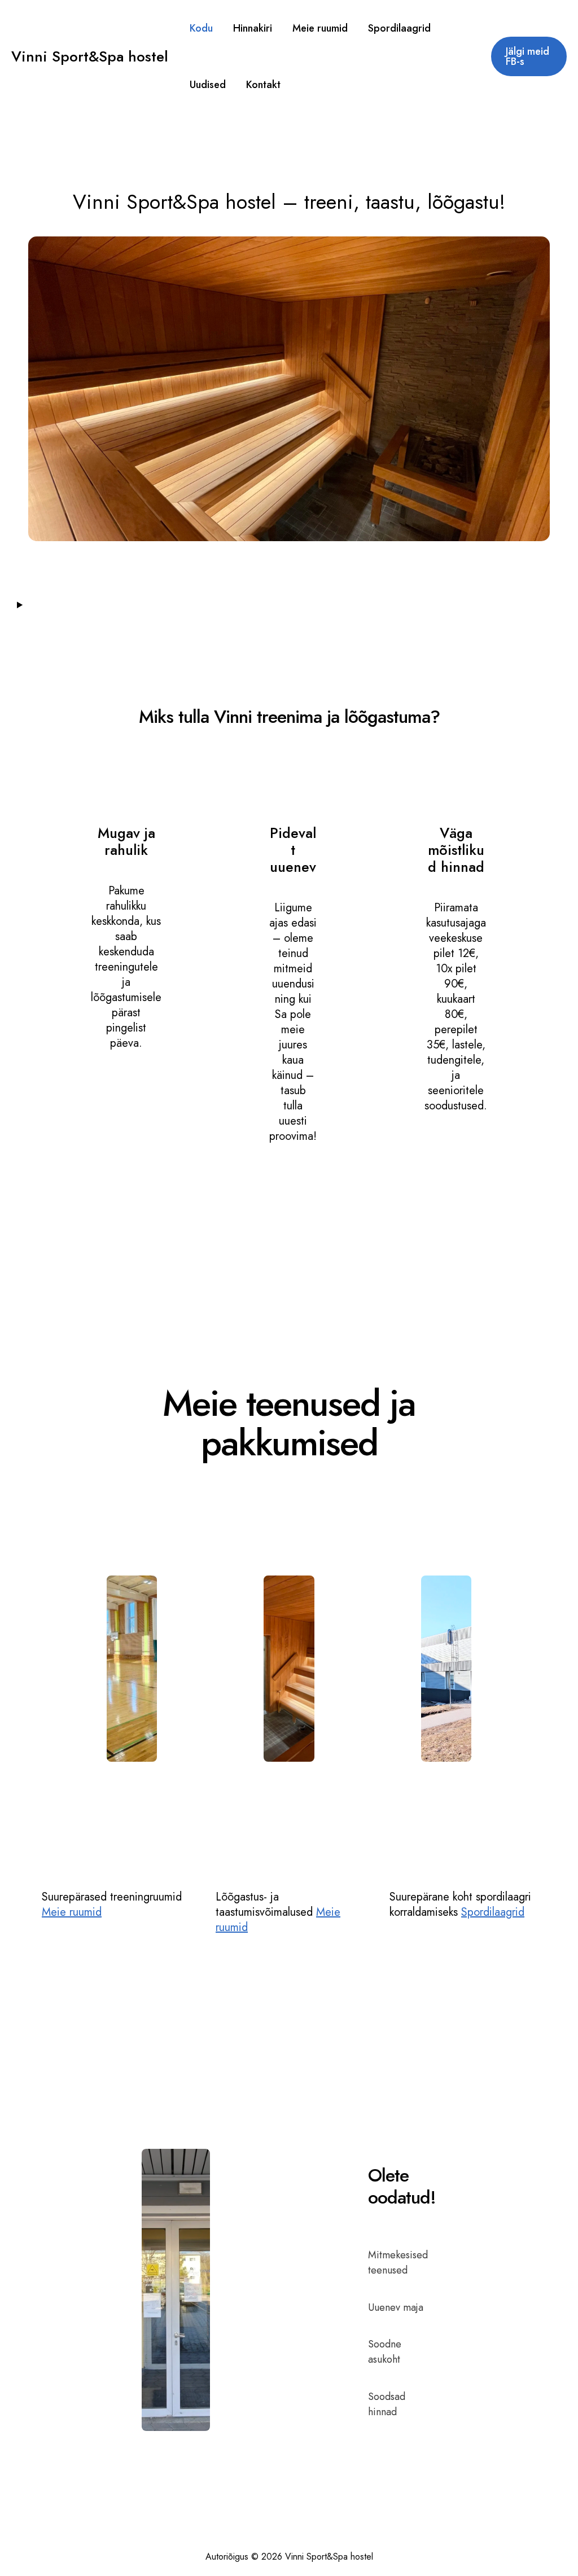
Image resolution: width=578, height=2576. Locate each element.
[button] (529, 56)
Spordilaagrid (493, 1912)
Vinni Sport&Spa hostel (90, 56)
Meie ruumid (72, 1912)
